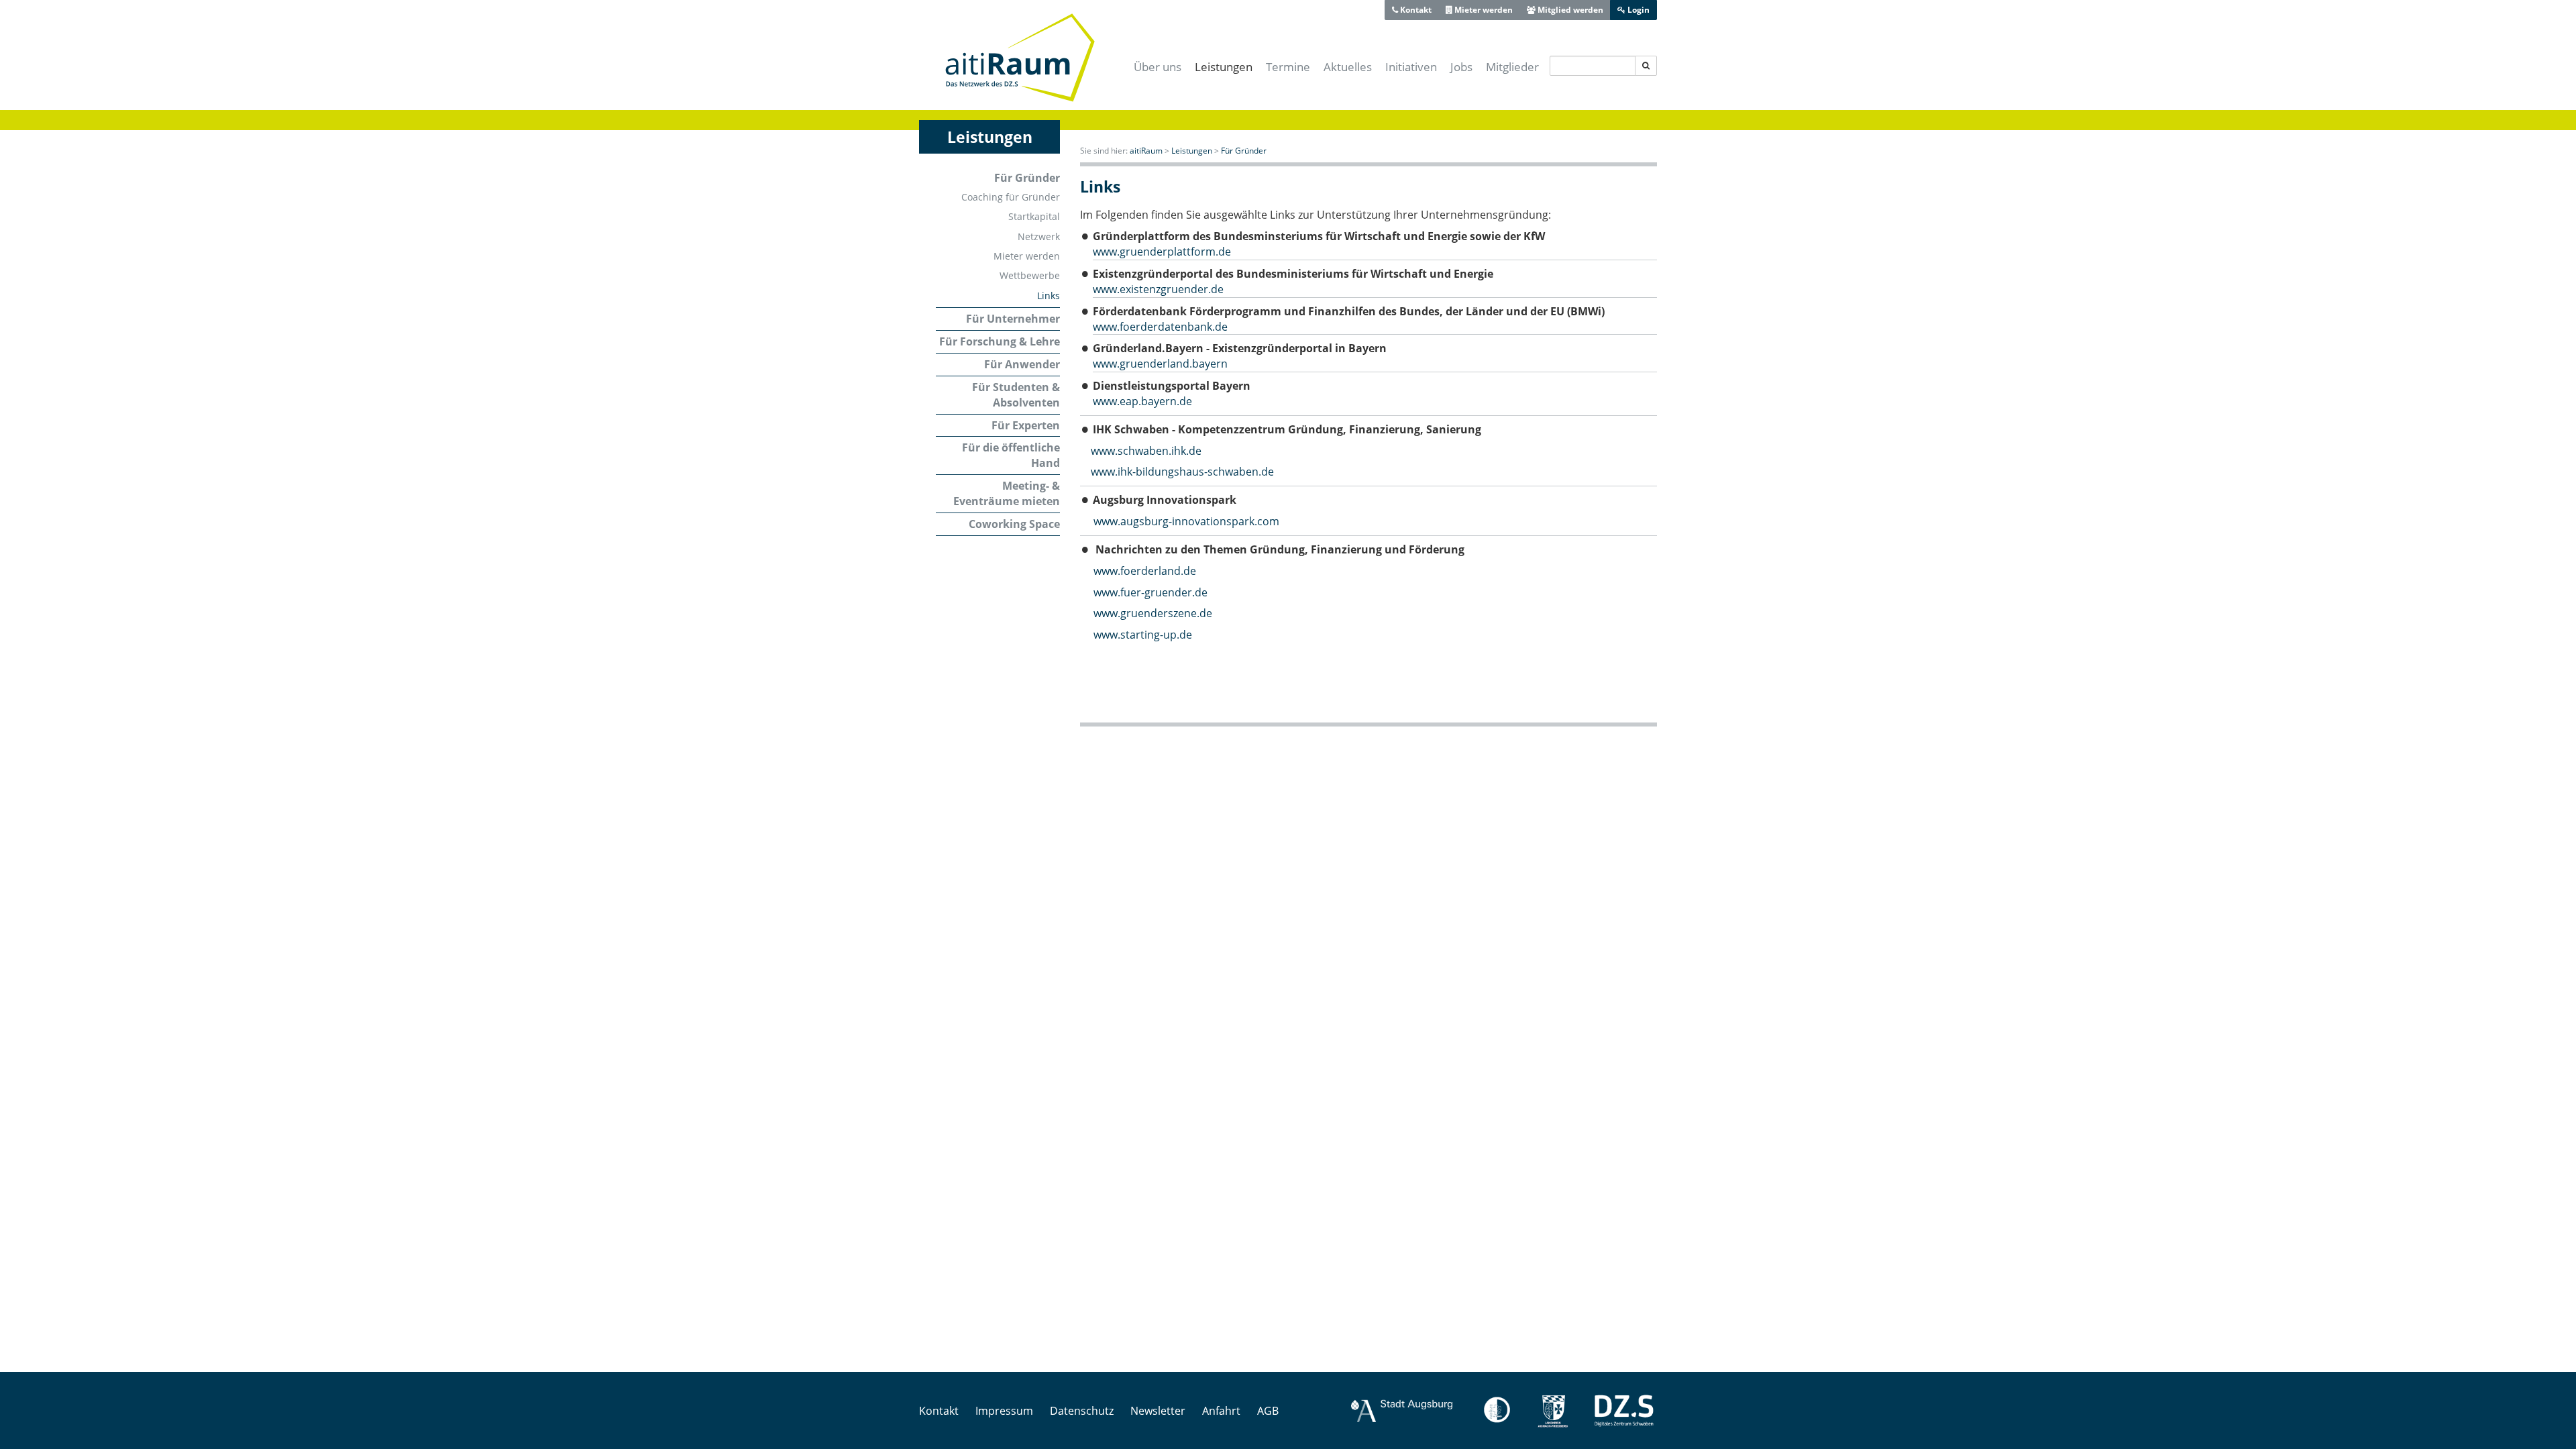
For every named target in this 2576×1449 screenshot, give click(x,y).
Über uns (1158, 67)
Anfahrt (1221, 1411)
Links (1049, 296)
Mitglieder (1512, 67)
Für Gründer (1027, 178)
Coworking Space (1014, 524)
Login (1638, 10)
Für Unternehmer (1013, 319)
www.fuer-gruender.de (1150, 592)
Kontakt (1415, 10)
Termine (1288, 67)
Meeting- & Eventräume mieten (1007, 493)
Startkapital (1034, 216)
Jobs (1461, 67)
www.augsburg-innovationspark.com (1186, 521)
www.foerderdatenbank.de (1160, 327)
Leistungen (1224, 67)
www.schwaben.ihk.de (1146, 451)
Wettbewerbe (1030, 275)
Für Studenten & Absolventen (1016, 395)
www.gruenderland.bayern (1160, 364)
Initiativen (1411, 67)
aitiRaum (1146, 151)
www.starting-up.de (1143, 635)
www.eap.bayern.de (1142, 401)
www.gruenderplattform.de (1162, 252)
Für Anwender (1022, 364)
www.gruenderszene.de (1153, 613)
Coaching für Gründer (1011, 197)
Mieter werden (1483, 10)
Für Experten (1026, 425)
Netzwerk (1039, 236)
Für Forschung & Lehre (1000, 341)
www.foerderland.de (1138, 571)
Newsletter (1158, 1411)
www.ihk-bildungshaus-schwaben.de (1182, 472)
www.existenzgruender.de (1158, 289)
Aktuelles (1348, 67)
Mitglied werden (1569, 10)
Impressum (1004, 1411)
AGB (1268, 1411)
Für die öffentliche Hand (1011, 455)
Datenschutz (1082, 1411)
